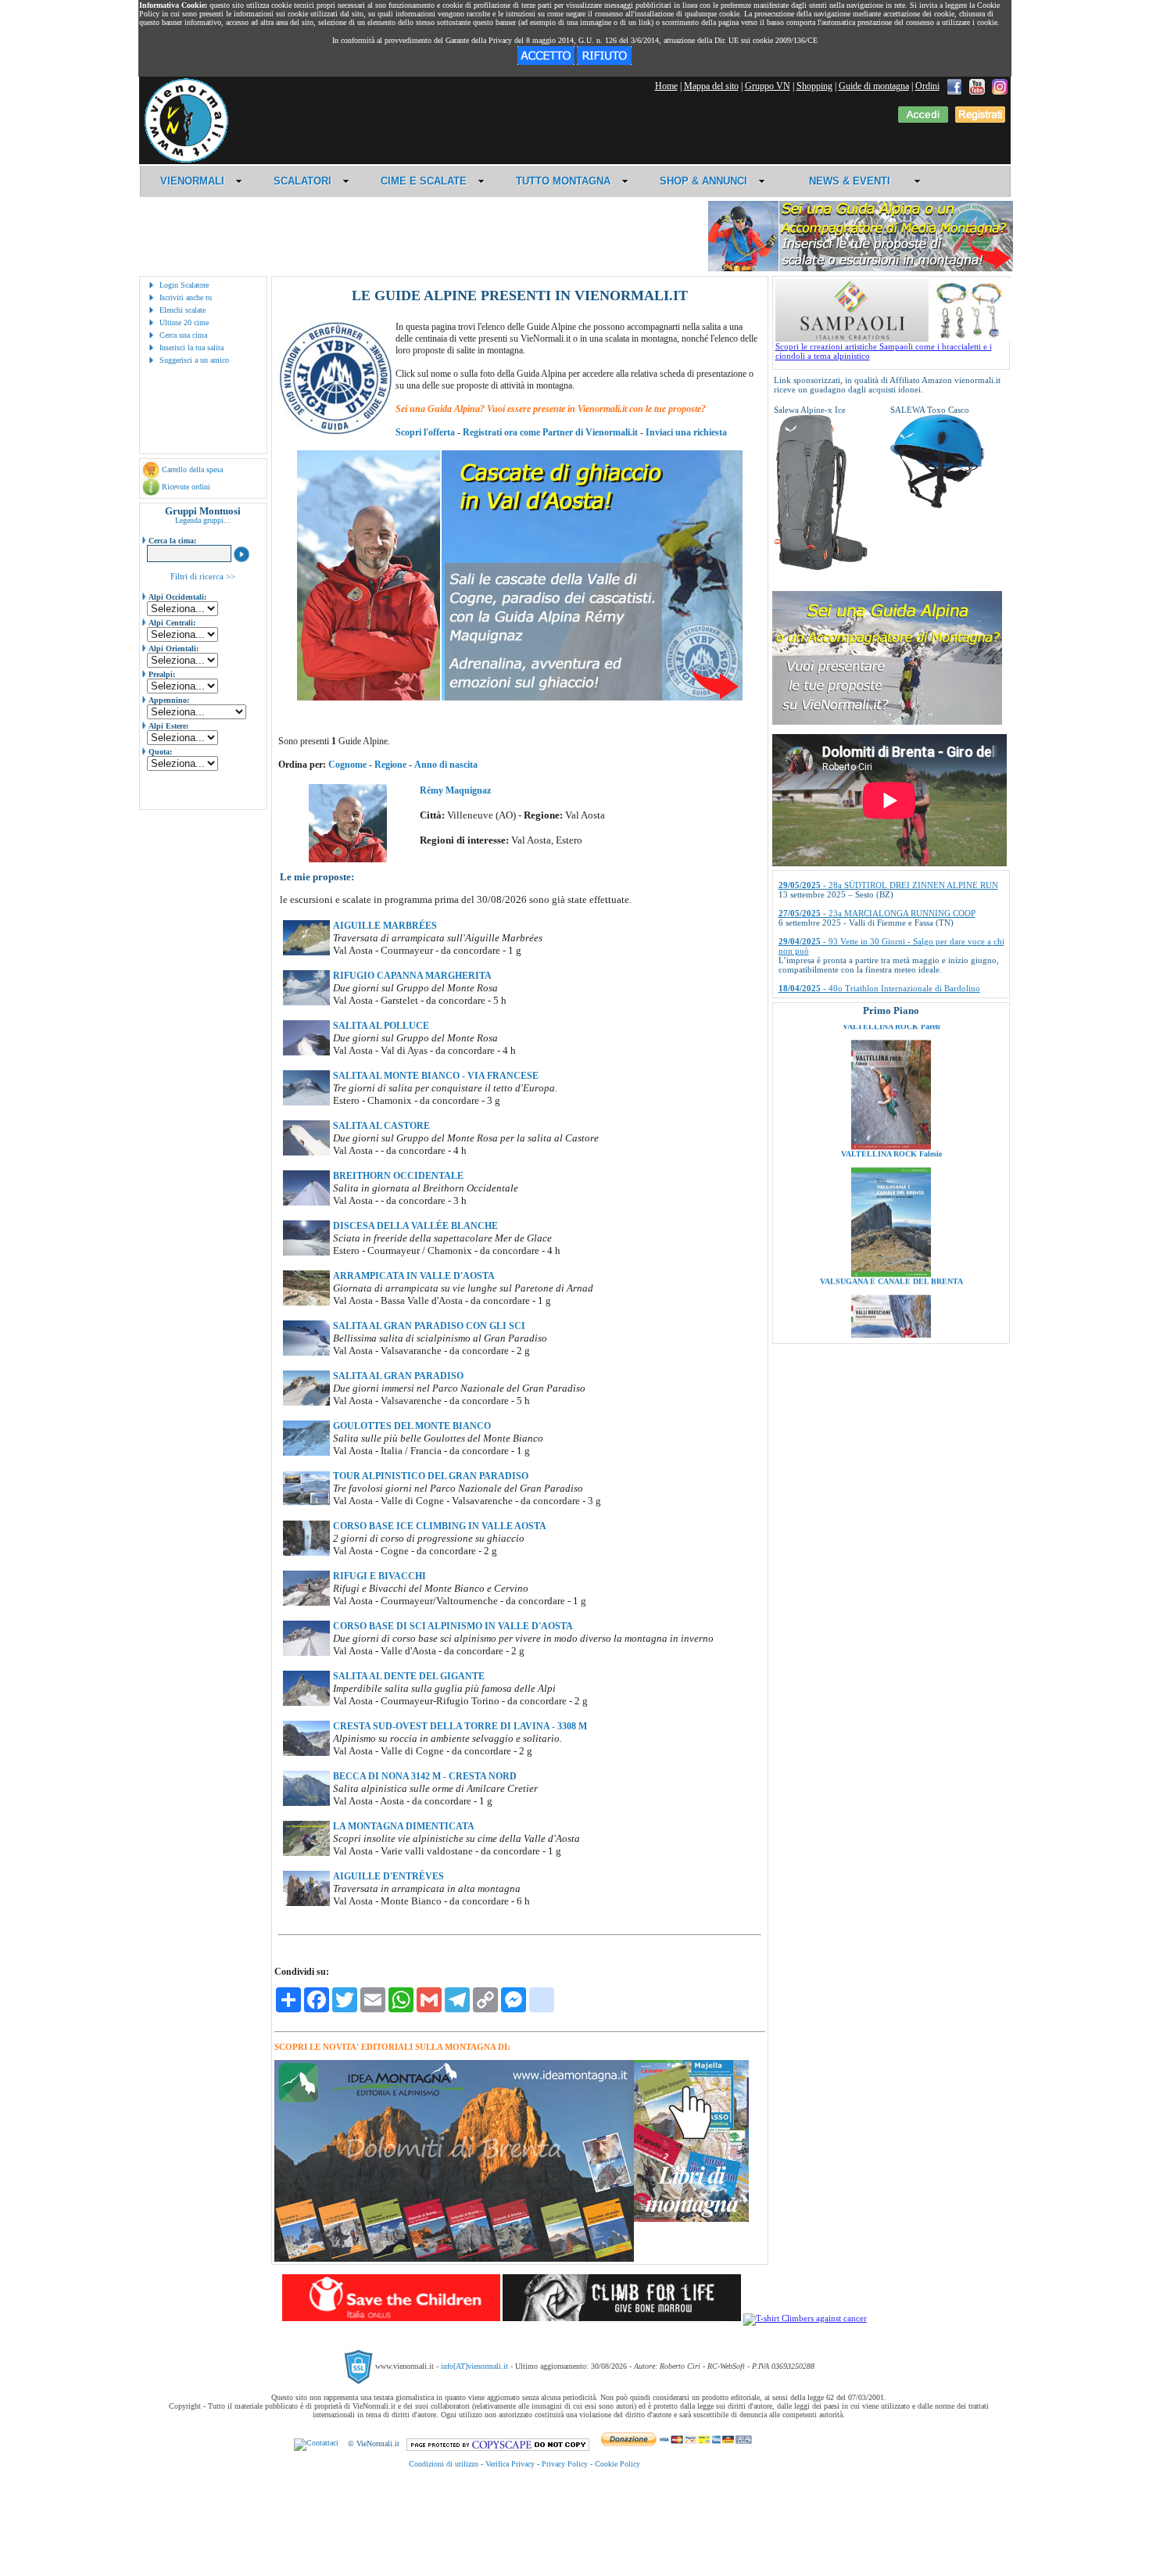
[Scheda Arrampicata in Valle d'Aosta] (306, 1302)
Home (666, 86)
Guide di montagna (874, 86)
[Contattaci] (316, 2443)
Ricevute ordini (186, 487)
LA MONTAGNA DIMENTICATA (404, 1826)
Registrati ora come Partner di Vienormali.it (550, 432)
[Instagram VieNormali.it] (1000, 86)
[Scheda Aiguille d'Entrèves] (306, 1903)
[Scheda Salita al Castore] (306, 1152)
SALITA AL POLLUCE (381, 1026)
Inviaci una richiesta (686, 432)
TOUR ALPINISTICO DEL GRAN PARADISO (431, 1476)
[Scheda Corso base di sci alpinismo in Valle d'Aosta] (306, 1653)
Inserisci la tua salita (191, 348)
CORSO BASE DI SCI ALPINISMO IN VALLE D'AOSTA (453, 1626)
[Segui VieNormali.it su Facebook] (954, 86)
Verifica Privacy (510, 2464)
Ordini (927, 86)
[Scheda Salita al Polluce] (306, 1052)
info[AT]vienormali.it (474, 2366)
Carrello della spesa (192, 469)
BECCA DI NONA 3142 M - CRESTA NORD (425, 1776)
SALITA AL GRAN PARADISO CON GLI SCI (429, 1326)
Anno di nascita (446, 765)
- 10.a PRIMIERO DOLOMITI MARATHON (882, 986)
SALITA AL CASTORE (381, 1126)
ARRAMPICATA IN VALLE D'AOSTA (414, 1276)
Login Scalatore (184, 285)
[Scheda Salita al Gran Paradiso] (306, 1403)
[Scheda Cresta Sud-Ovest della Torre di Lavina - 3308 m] (306, 1753)
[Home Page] (186, 160)
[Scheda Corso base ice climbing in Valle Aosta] (306, 1553)
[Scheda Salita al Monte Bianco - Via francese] (306, 1102)
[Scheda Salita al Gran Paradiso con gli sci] (306, 1352)
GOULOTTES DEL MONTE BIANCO (412, 1426)
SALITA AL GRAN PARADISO (398, 1376)
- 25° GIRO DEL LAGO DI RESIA (864, 958)
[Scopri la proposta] (887, 722)
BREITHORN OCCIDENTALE (398, 1176)
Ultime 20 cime (184, 322)
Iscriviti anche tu (186, 297)
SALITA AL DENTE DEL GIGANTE (409, 1676)
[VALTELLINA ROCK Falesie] (891, 1064)
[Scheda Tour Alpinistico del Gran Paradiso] (306, 1503)
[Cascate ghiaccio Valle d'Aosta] (520, 697)
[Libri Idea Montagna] (454, 2259)
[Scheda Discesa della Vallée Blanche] (306, 1252)
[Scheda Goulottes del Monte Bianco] (306, 1453)
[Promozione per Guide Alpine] (861, 269)
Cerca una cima (183, 335)
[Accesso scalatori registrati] (923, 120)
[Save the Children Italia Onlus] (391, 2318)
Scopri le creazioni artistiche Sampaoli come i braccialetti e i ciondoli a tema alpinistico (884, 351)
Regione (390, 765)
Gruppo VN (768, 86)
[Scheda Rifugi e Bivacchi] (306, 1603)
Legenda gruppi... (203, 520)
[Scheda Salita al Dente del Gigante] (306, 1703)
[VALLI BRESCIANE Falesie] (891, 1319)
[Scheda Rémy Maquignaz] (348, 859)
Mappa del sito (711, 86)
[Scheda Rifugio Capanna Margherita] (306, 1002)
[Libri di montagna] (691, 2219)
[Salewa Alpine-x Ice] (821, 568)
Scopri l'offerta (425, 432)
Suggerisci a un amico (194, 360)
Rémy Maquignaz (455, 790)
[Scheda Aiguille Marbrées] (306, 952)
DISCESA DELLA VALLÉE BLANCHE (415, 1226)
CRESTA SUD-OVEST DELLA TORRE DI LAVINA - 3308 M (460, 1726)
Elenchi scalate (183, 310)
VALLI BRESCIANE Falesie (891, 1326)
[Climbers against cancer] (805, 2318)
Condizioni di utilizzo (444, 2464)
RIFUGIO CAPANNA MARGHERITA (412, 976)
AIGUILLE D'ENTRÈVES (388, 1876)
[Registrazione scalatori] (980, 120)
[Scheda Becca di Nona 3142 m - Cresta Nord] (306, 1803)
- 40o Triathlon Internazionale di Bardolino (879, 930)
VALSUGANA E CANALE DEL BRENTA (891, 1199)
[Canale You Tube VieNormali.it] (977, 86)
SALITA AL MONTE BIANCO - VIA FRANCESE (436, 1076)
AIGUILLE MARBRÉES (385, 926)
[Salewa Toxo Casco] (937, 505)
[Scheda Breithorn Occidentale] (306, 1202)
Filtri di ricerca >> (203, 576)
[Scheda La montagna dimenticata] (306, 1853)
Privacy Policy (565, 2464)
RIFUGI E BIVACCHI (379, 1576)
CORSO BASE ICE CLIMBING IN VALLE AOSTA (440, 1526)
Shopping (814, 86)
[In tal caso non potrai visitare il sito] (604, 62)
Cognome (347, 765)
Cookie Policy (617, 2464)
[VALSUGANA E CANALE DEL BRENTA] (891, 1191)
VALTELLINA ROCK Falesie (891, 1071)
